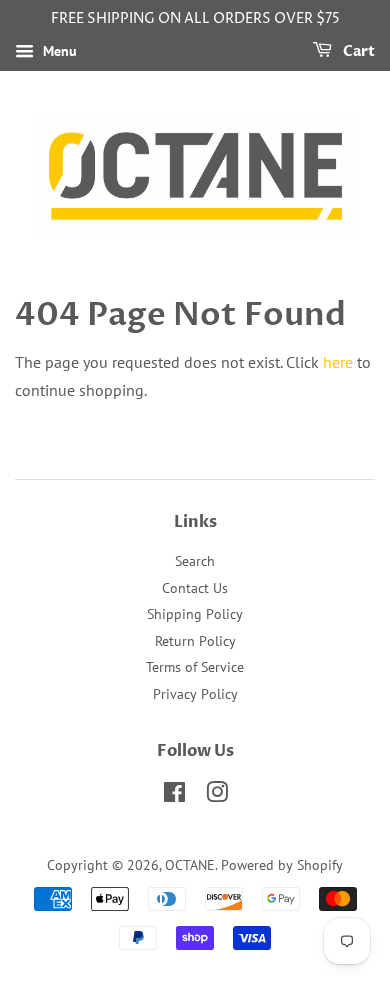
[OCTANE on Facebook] (174, 796)
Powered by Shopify (282, 865)
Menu (58, 51)
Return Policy (195, 641)
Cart (357, 51)
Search (195, 561)
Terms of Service (195, 667)
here (338, 362)
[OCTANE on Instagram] (217, 796)
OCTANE (190, 865)
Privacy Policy (195, 694)
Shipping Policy (195, 614)
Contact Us (195, 588)
